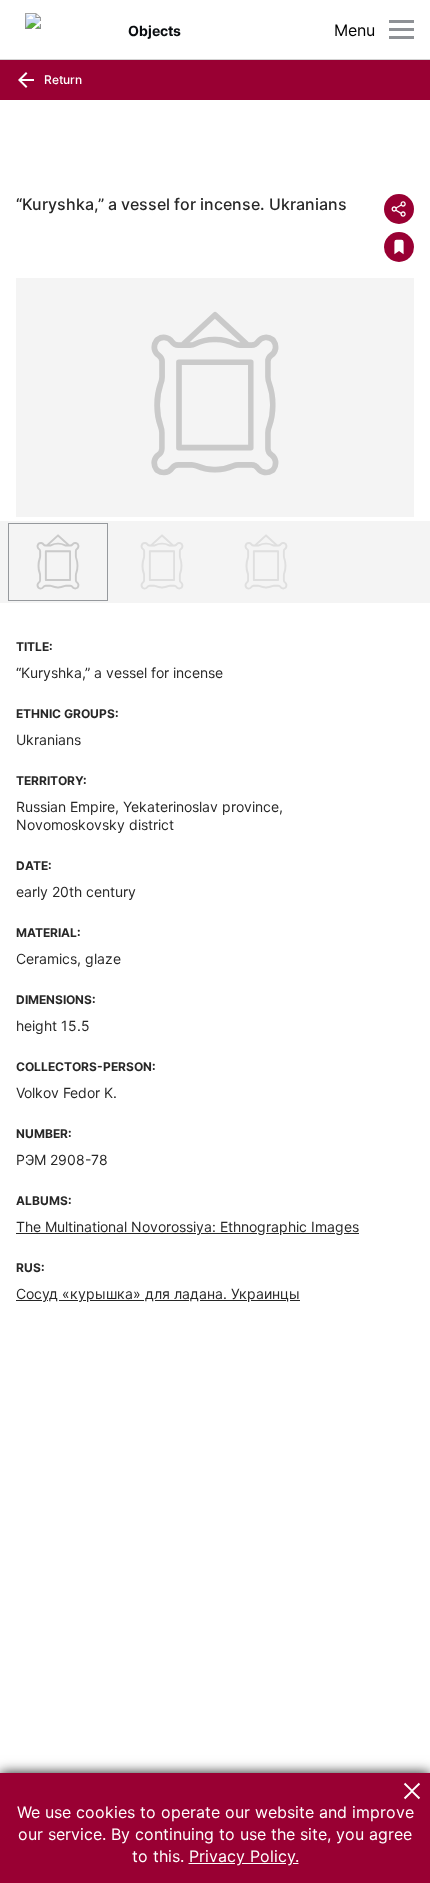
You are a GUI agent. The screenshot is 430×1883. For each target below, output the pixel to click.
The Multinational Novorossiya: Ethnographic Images (187, 1226)
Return (61, 79)
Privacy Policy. (244, 1856)
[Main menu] (401, 29)
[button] (412, 1791)
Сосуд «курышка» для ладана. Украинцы (158, 1293)
